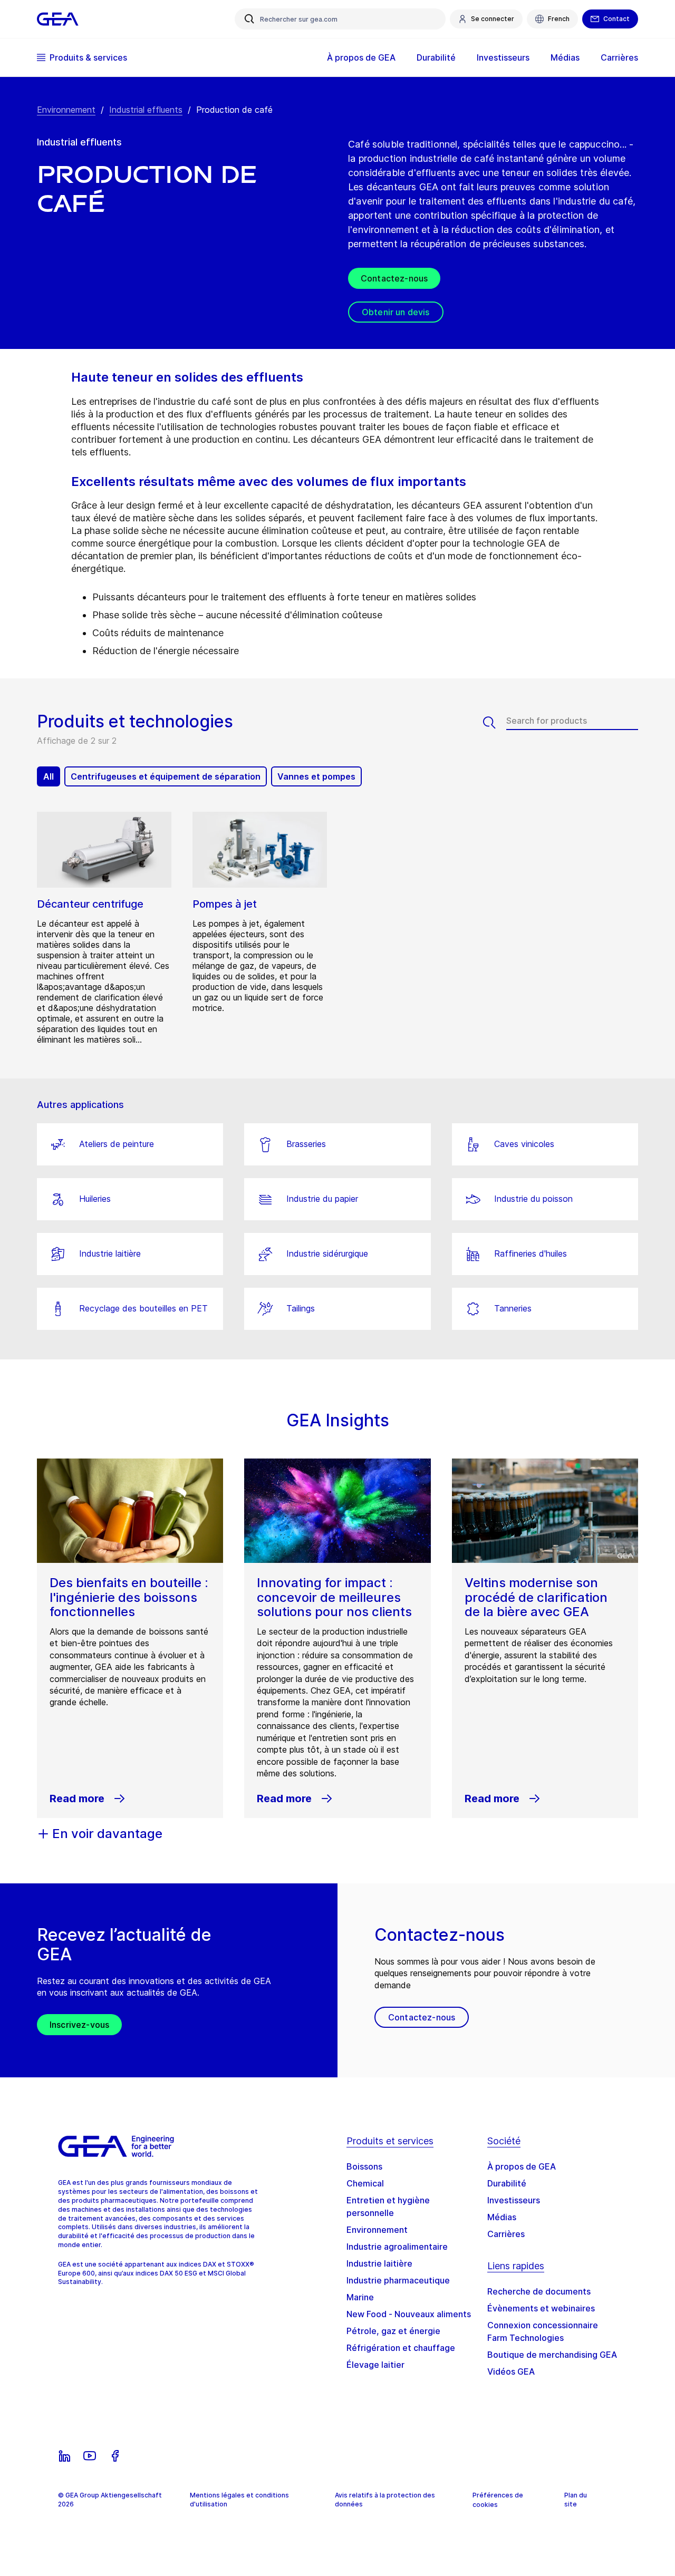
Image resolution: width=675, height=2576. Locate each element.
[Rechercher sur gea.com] (249, 19)
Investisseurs (514, 2200)
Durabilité (507, 2183)
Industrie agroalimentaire (397, 2247)
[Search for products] (495, 723)
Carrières (506, 2234)
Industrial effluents (146, 110)
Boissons (364, 2166)
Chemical (365, 2183)
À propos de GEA (522, 2166)
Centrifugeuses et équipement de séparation (166, 776)
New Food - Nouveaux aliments (409, 2314)
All (49, 776)
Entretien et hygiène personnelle (388, 2206)
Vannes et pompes (316, 776)
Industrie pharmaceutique (398, 2280)
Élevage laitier (375, 2365)
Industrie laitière (379, 2263)
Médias (502, 2217)
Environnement (66, 110)
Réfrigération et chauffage (401, 2348)
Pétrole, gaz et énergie (393, 2331)
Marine (360, 2297)
